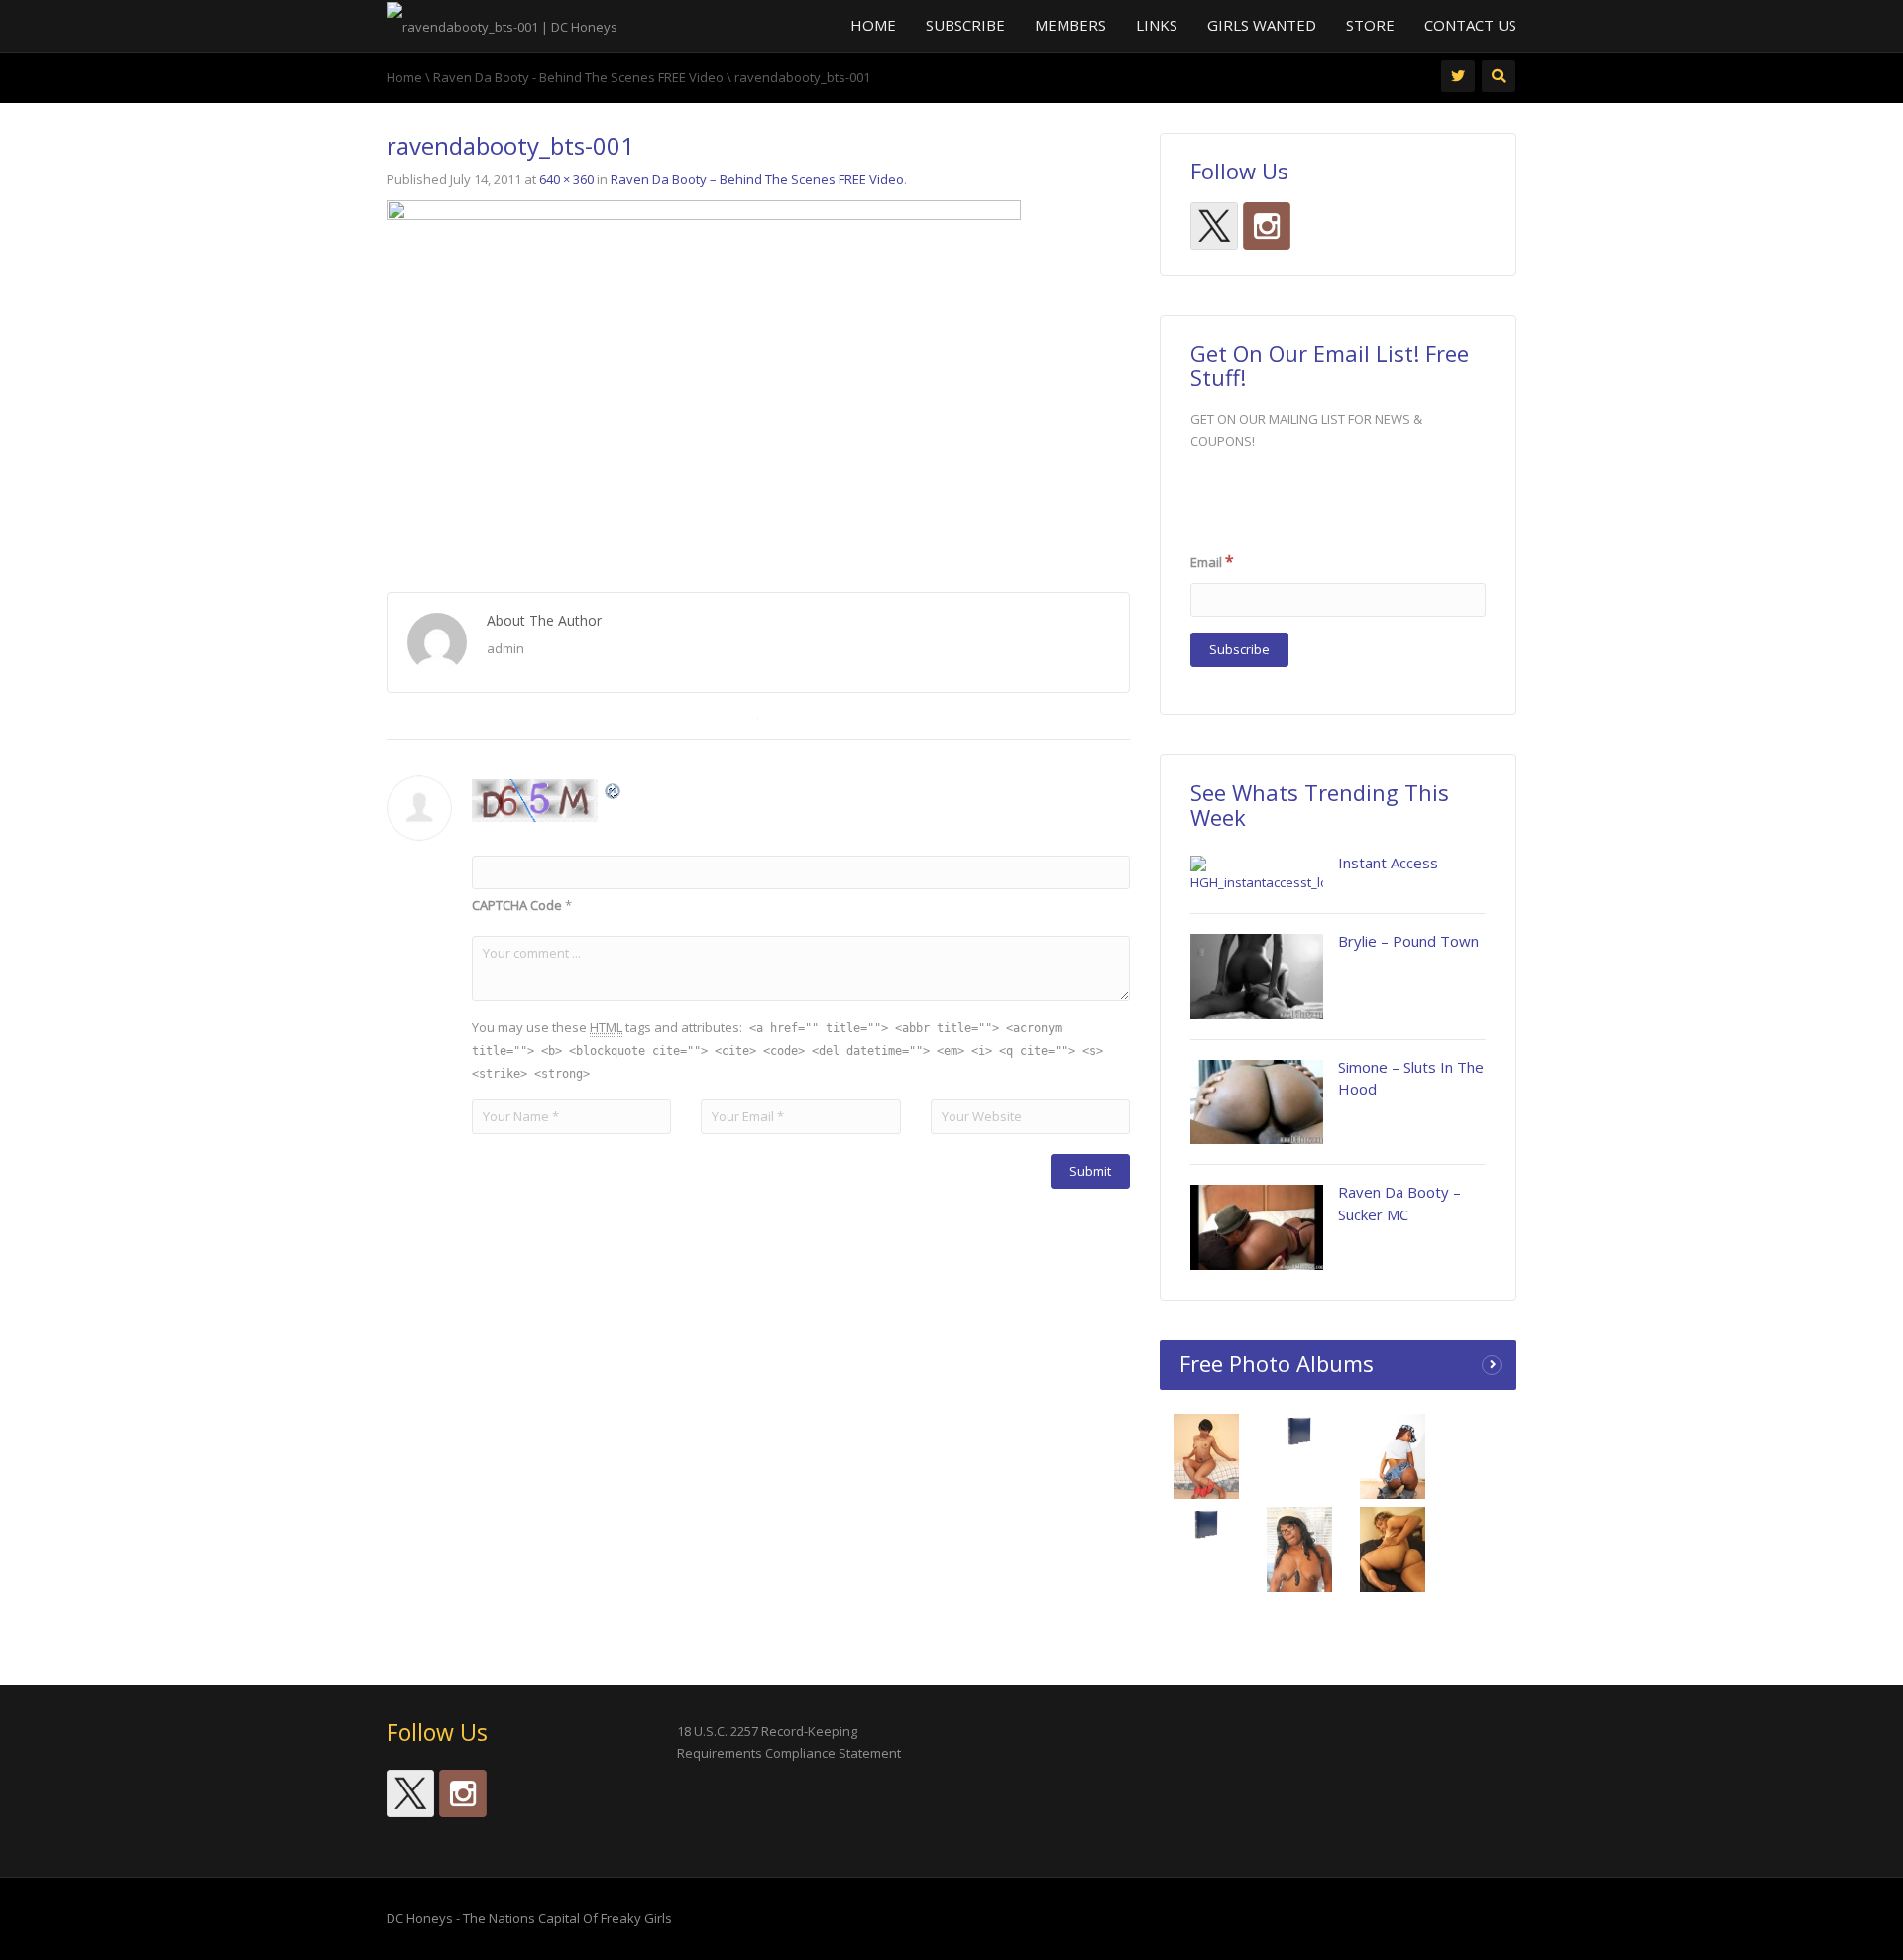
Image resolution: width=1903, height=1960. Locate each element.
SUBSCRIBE (965, 25)
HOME (873, 25)
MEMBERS (1070, 25)
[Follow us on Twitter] (1214, 226)
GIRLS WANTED (1262, 25)
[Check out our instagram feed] (1267, 226)
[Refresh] (614, 790)
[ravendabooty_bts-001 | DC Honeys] (502, 25)
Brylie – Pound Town (1408, 941)
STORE (1370, 25)
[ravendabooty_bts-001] (704, 377)
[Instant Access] (1257, 874)
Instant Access (1388, 863)
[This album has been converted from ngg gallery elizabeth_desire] (1393, 1556)
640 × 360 (566, 179)
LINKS (1157, 25)
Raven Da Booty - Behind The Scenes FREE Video (578, 77)
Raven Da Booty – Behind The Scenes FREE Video (757, 179)
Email (1212, 561)
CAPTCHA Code (517, 905)
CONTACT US (1470, 25)
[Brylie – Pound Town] (1257, 977)
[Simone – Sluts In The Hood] (1257, 1102)
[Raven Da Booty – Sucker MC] (1257, 1227)
